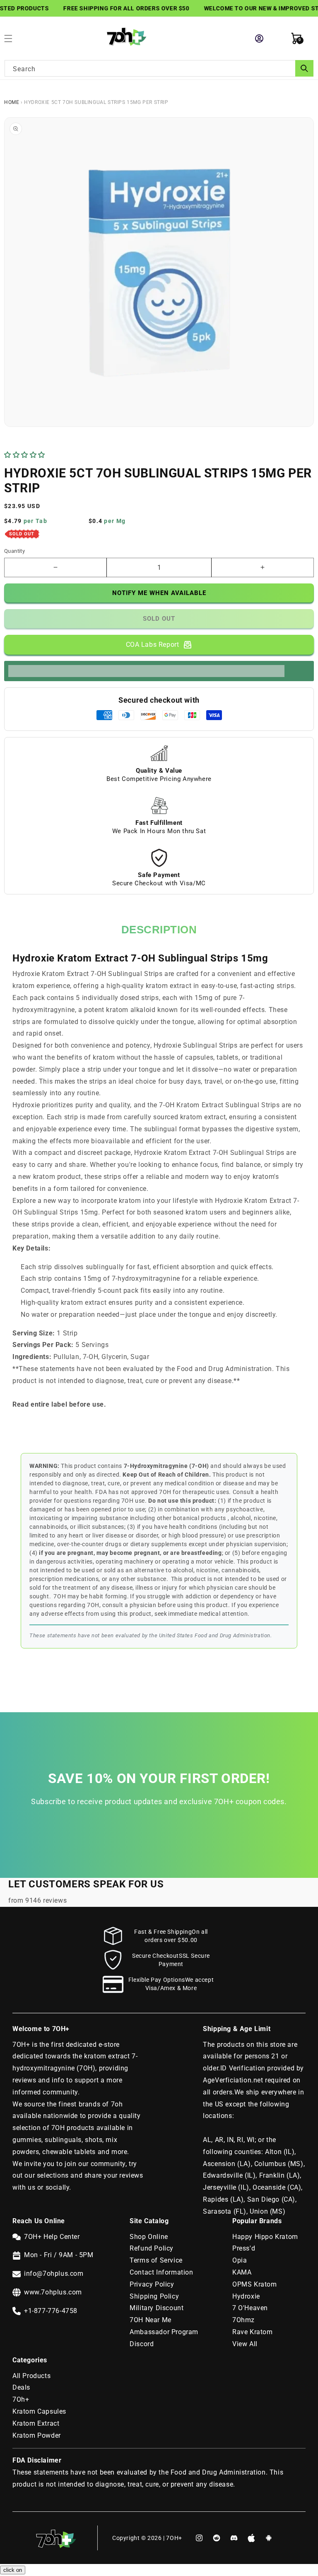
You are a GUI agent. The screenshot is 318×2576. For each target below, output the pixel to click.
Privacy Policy (152, 2284)
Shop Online (149, 2237)
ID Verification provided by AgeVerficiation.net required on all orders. (253, 2080)
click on (13, 2570)
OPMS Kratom (255, 2284)
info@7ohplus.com (54, 2274)
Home (12, 102)
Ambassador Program (164, 2332)
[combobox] (159, 68)
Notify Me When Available (159, 593)
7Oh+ (21, 2399)
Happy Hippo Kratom (265, 2237)
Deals (21, 2387)
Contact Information (161, 2272)
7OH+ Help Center (52, 2237)
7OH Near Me (151, 2320)
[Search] (304, 68)
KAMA (242, 2272)
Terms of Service (156, 2260)
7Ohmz (243, 2320)
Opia (240, 2260)
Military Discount (157, 2308)
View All (245, 2344)
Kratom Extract (36, 2423)
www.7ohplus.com (53, 2292)
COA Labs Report (153, 645)
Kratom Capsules (39, 2411)
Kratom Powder (37, 2435)
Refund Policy (152, 2248)
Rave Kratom (253, 2332)
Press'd (244, 2248)
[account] (259, 39)
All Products (31, 2376)
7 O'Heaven (250, 2308)
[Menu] (12, 39)
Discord (142, 2344)
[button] (26, 455)
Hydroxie (246, 2296)
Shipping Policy (154, 2296)
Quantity (14, 551)
